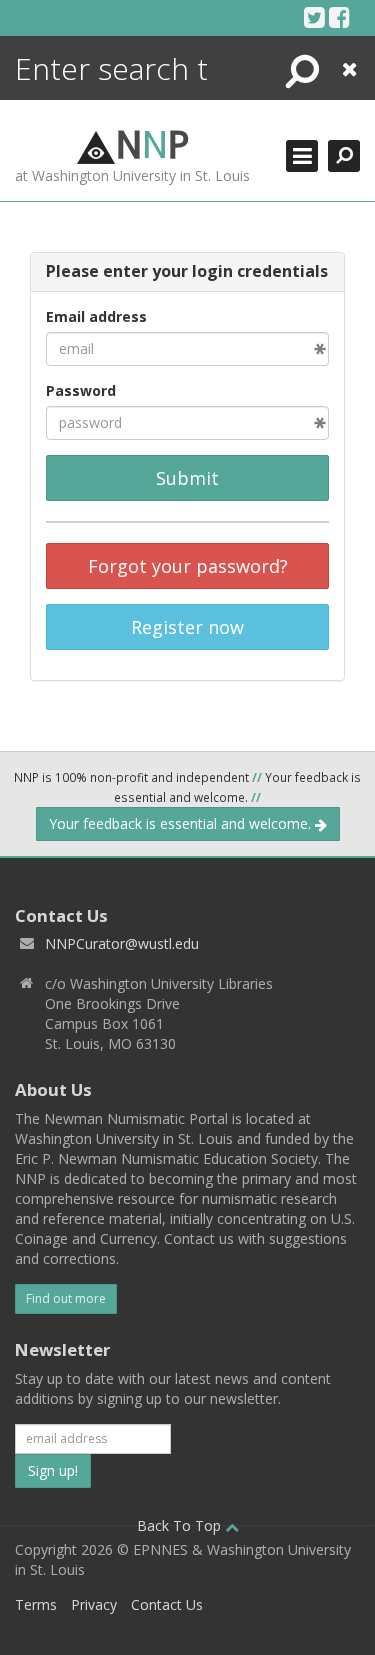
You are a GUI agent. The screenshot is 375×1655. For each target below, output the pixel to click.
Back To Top (181, 1525)
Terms (36, 1604)
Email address (96, 316)
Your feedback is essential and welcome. (182, 823)
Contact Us (167, 1604)
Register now (187, 627)
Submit (187, 478)
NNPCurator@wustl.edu (122, 943)
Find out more (66, 1298)
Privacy (94, 1604)
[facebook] (339, 17)
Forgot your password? (188, 566)
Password (81, 390)
